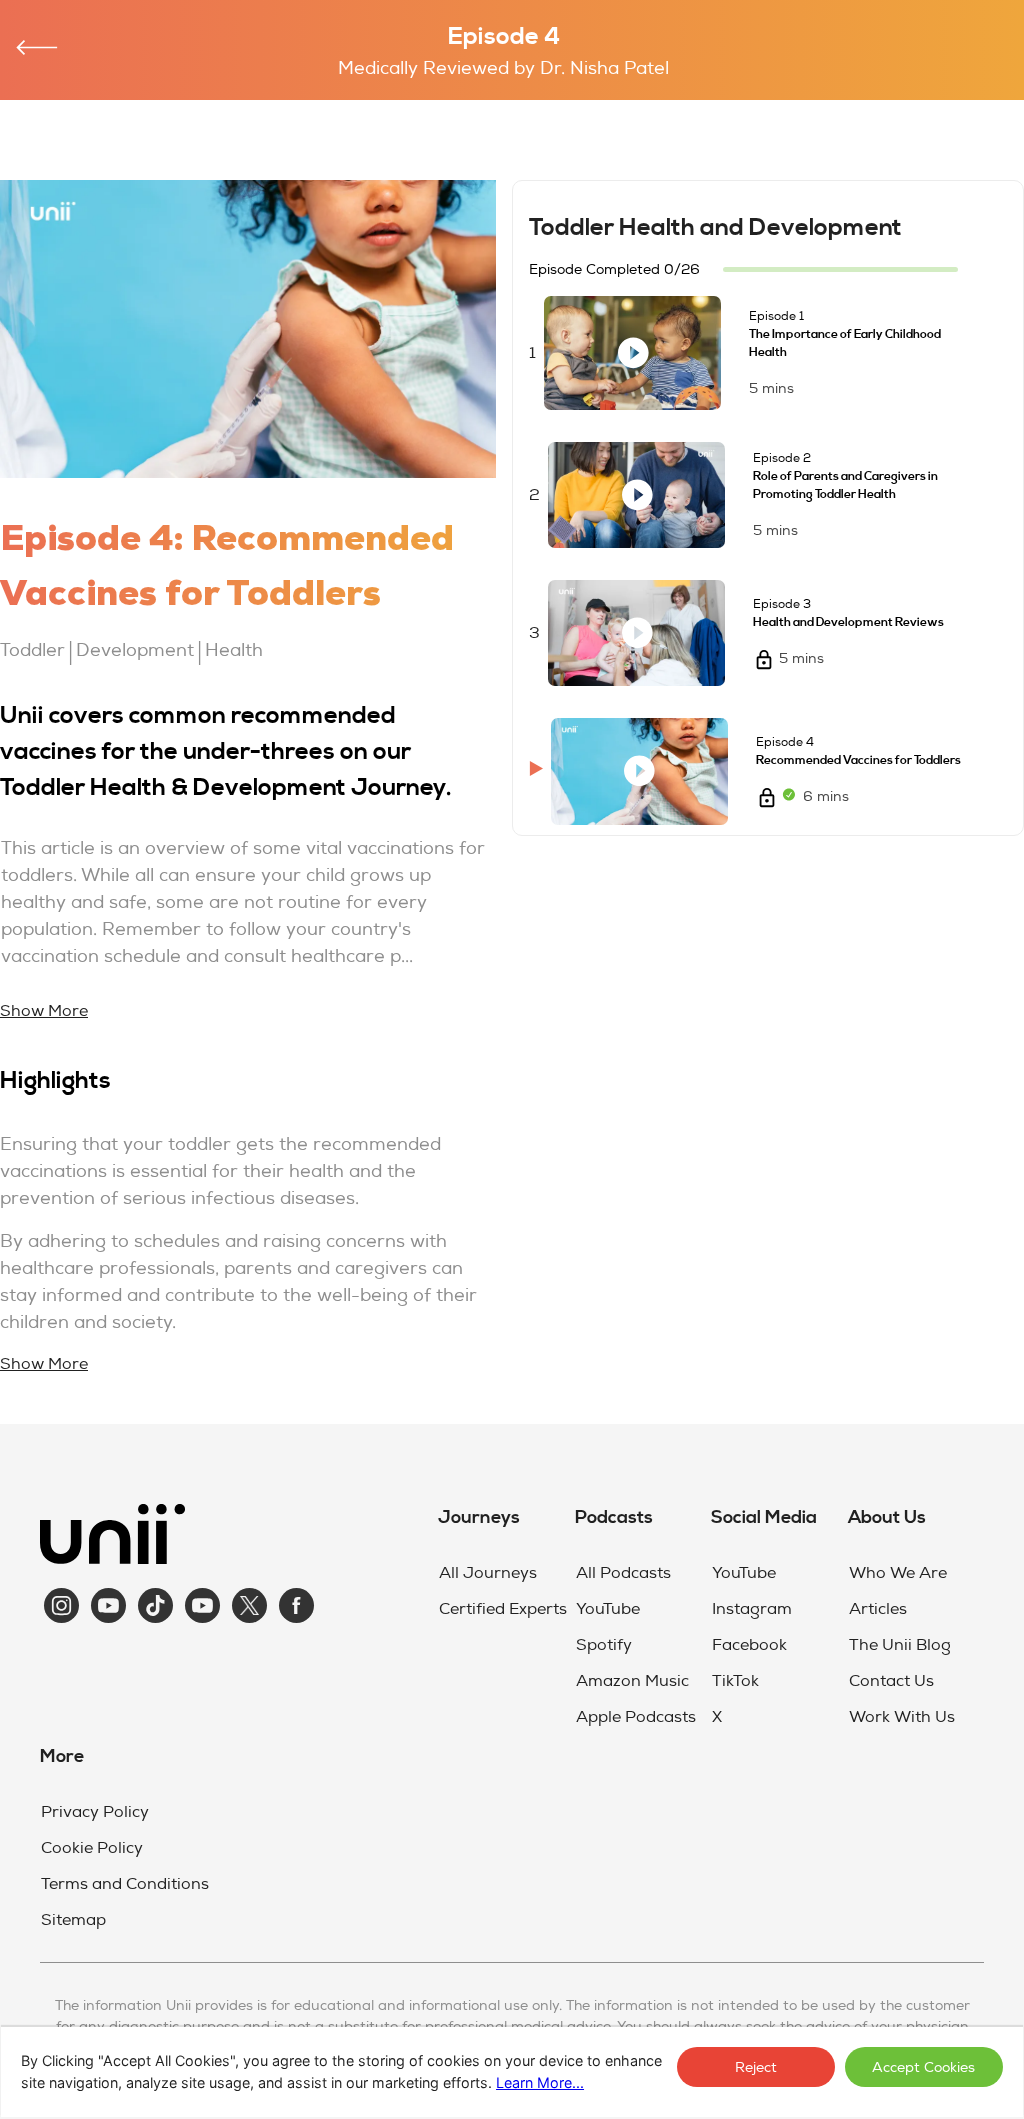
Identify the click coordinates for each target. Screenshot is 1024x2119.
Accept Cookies (923, 2067)
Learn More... (540, 2082)
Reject (756, 2067)
